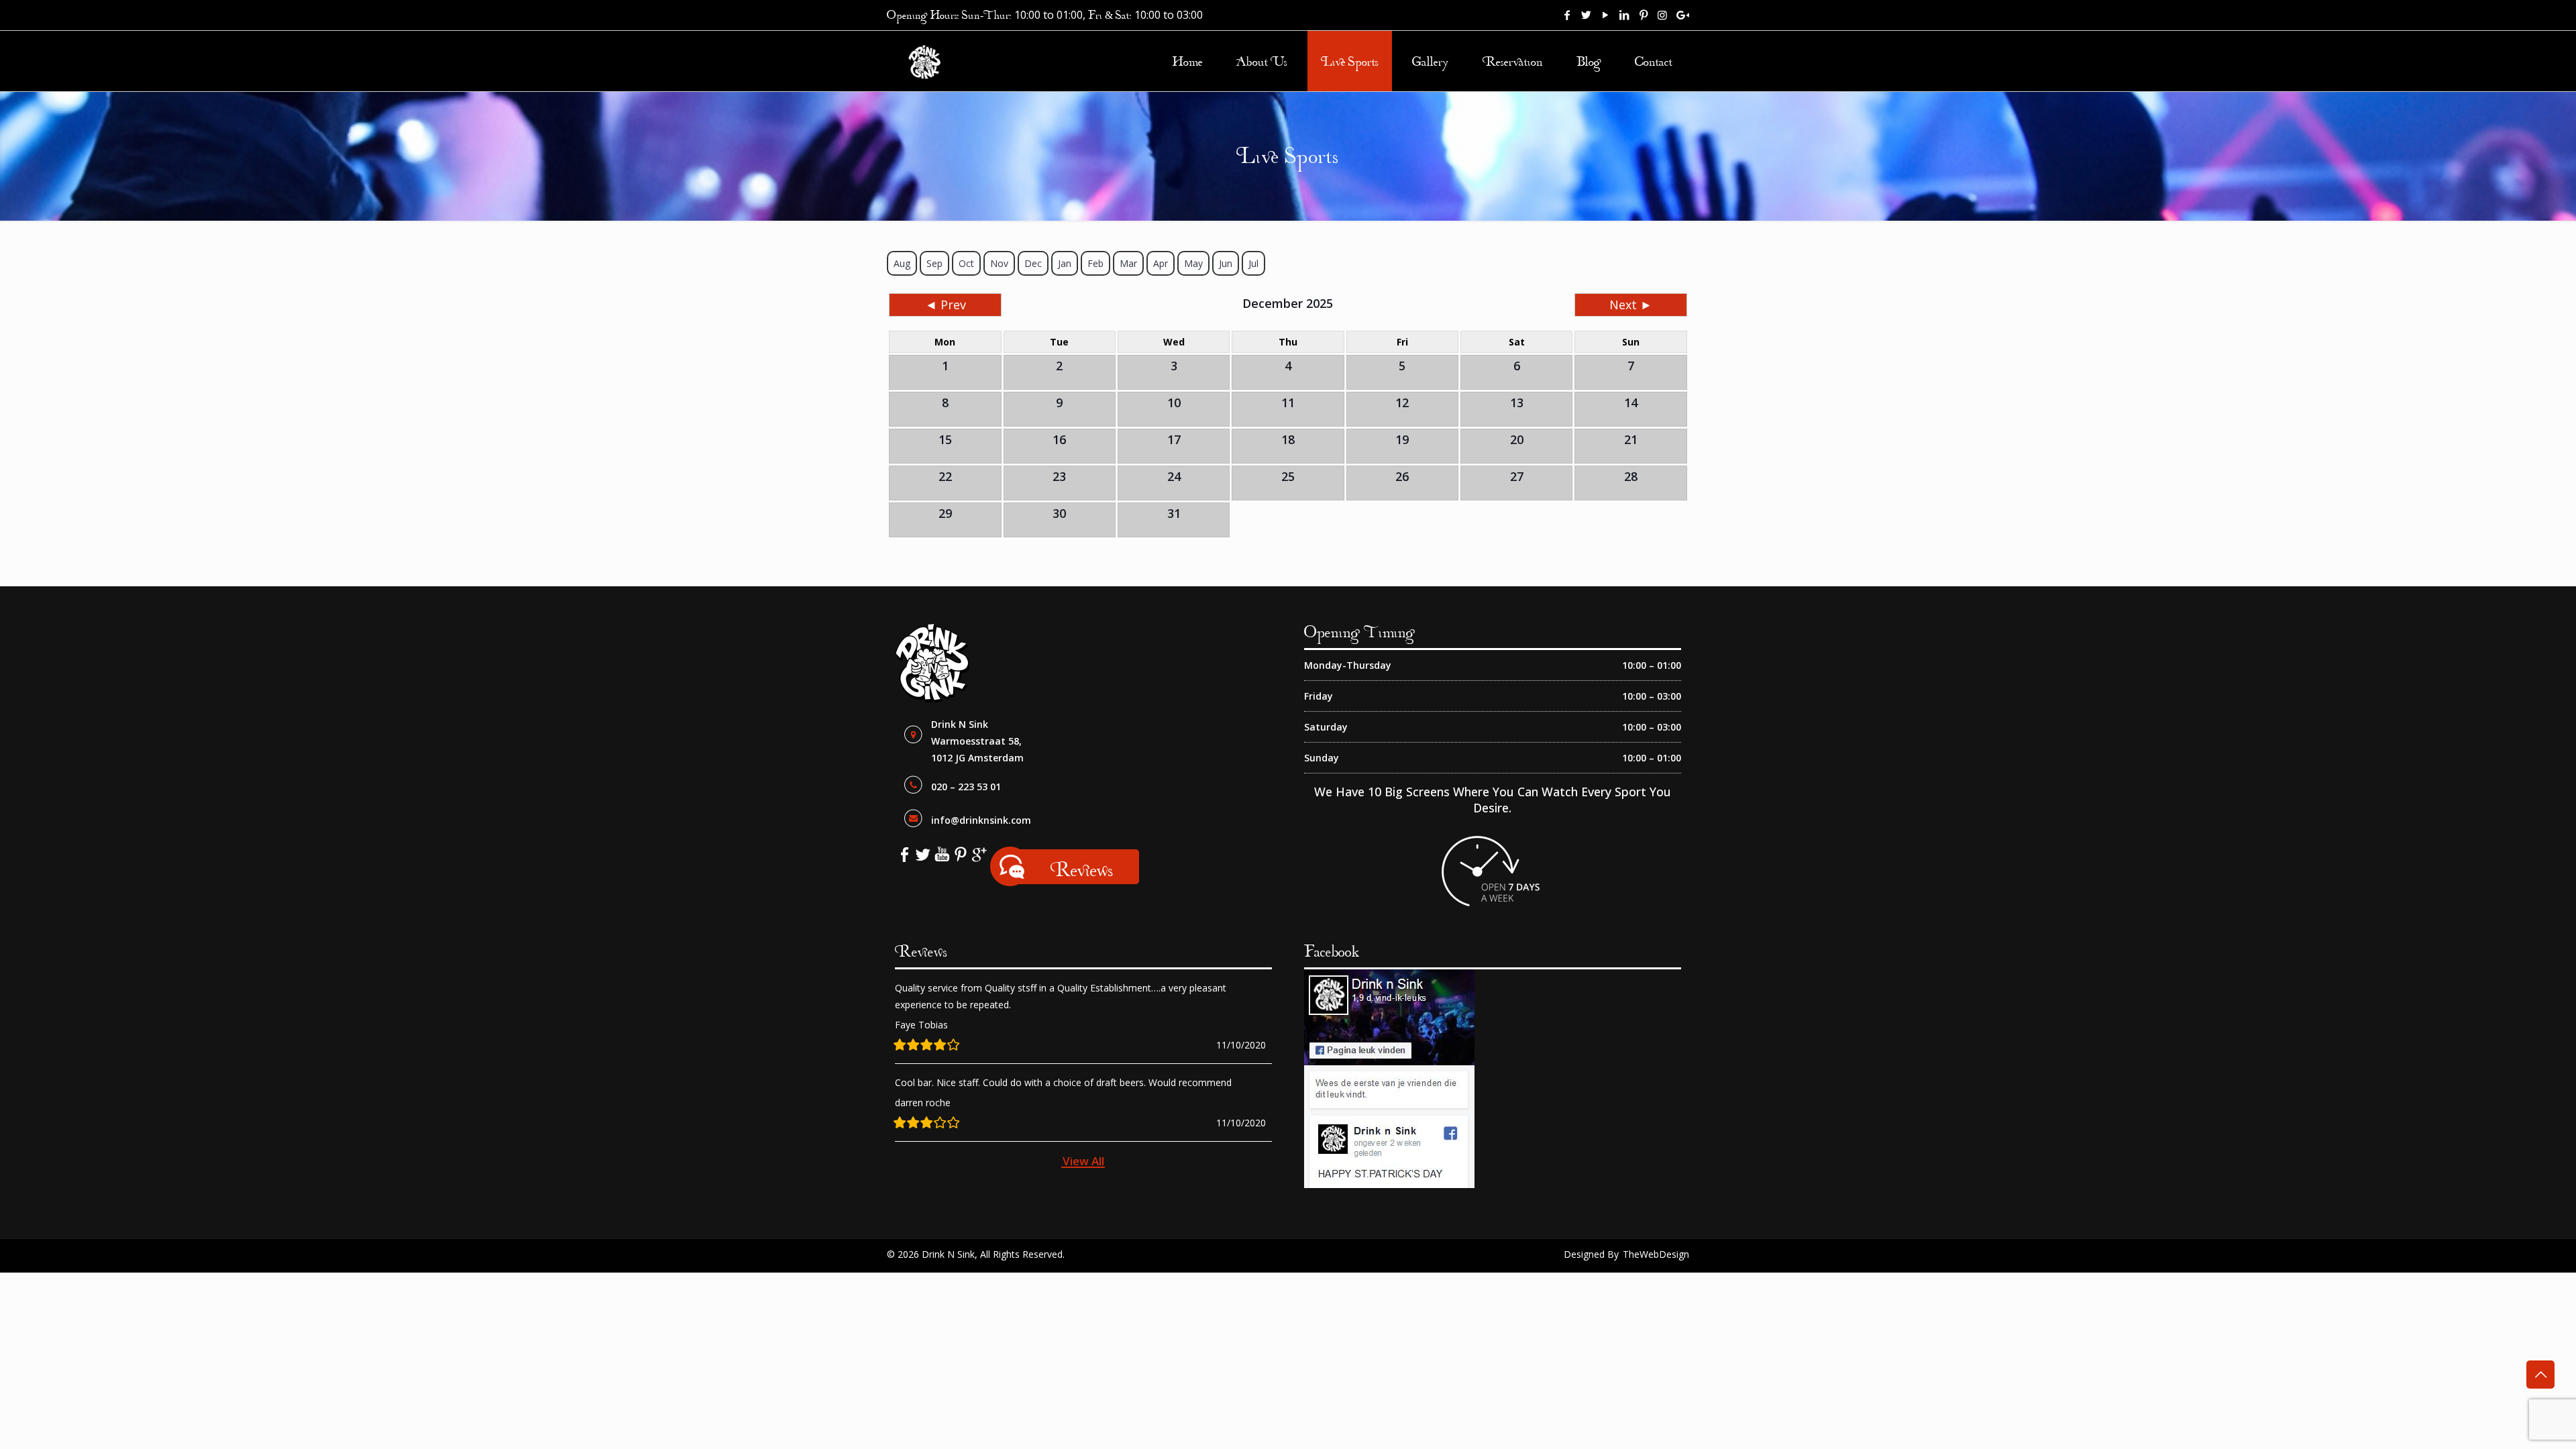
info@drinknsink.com (981, 820)
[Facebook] (1567, 15)
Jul (1253, 263)
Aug (902, 263)
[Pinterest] (1644, 15)
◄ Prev (946, 305)
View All (1083, 1161)
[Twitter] (1587, 15)
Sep (934, 263)
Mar (1128, 263)
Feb (1095, 263)
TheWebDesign (1656, 1254)
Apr (1161, 263)
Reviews (1082, 869)
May (1193, 263)
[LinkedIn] (1624, 15)
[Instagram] (1662, 15)
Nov (999, 263)
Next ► (1631, 305)
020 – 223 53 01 (966, 787)
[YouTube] (1605, 15)
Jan (1065, 263)
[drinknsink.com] (925, 61)
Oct (966, 263)
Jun (1226, 263)
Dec (1033, 263)
